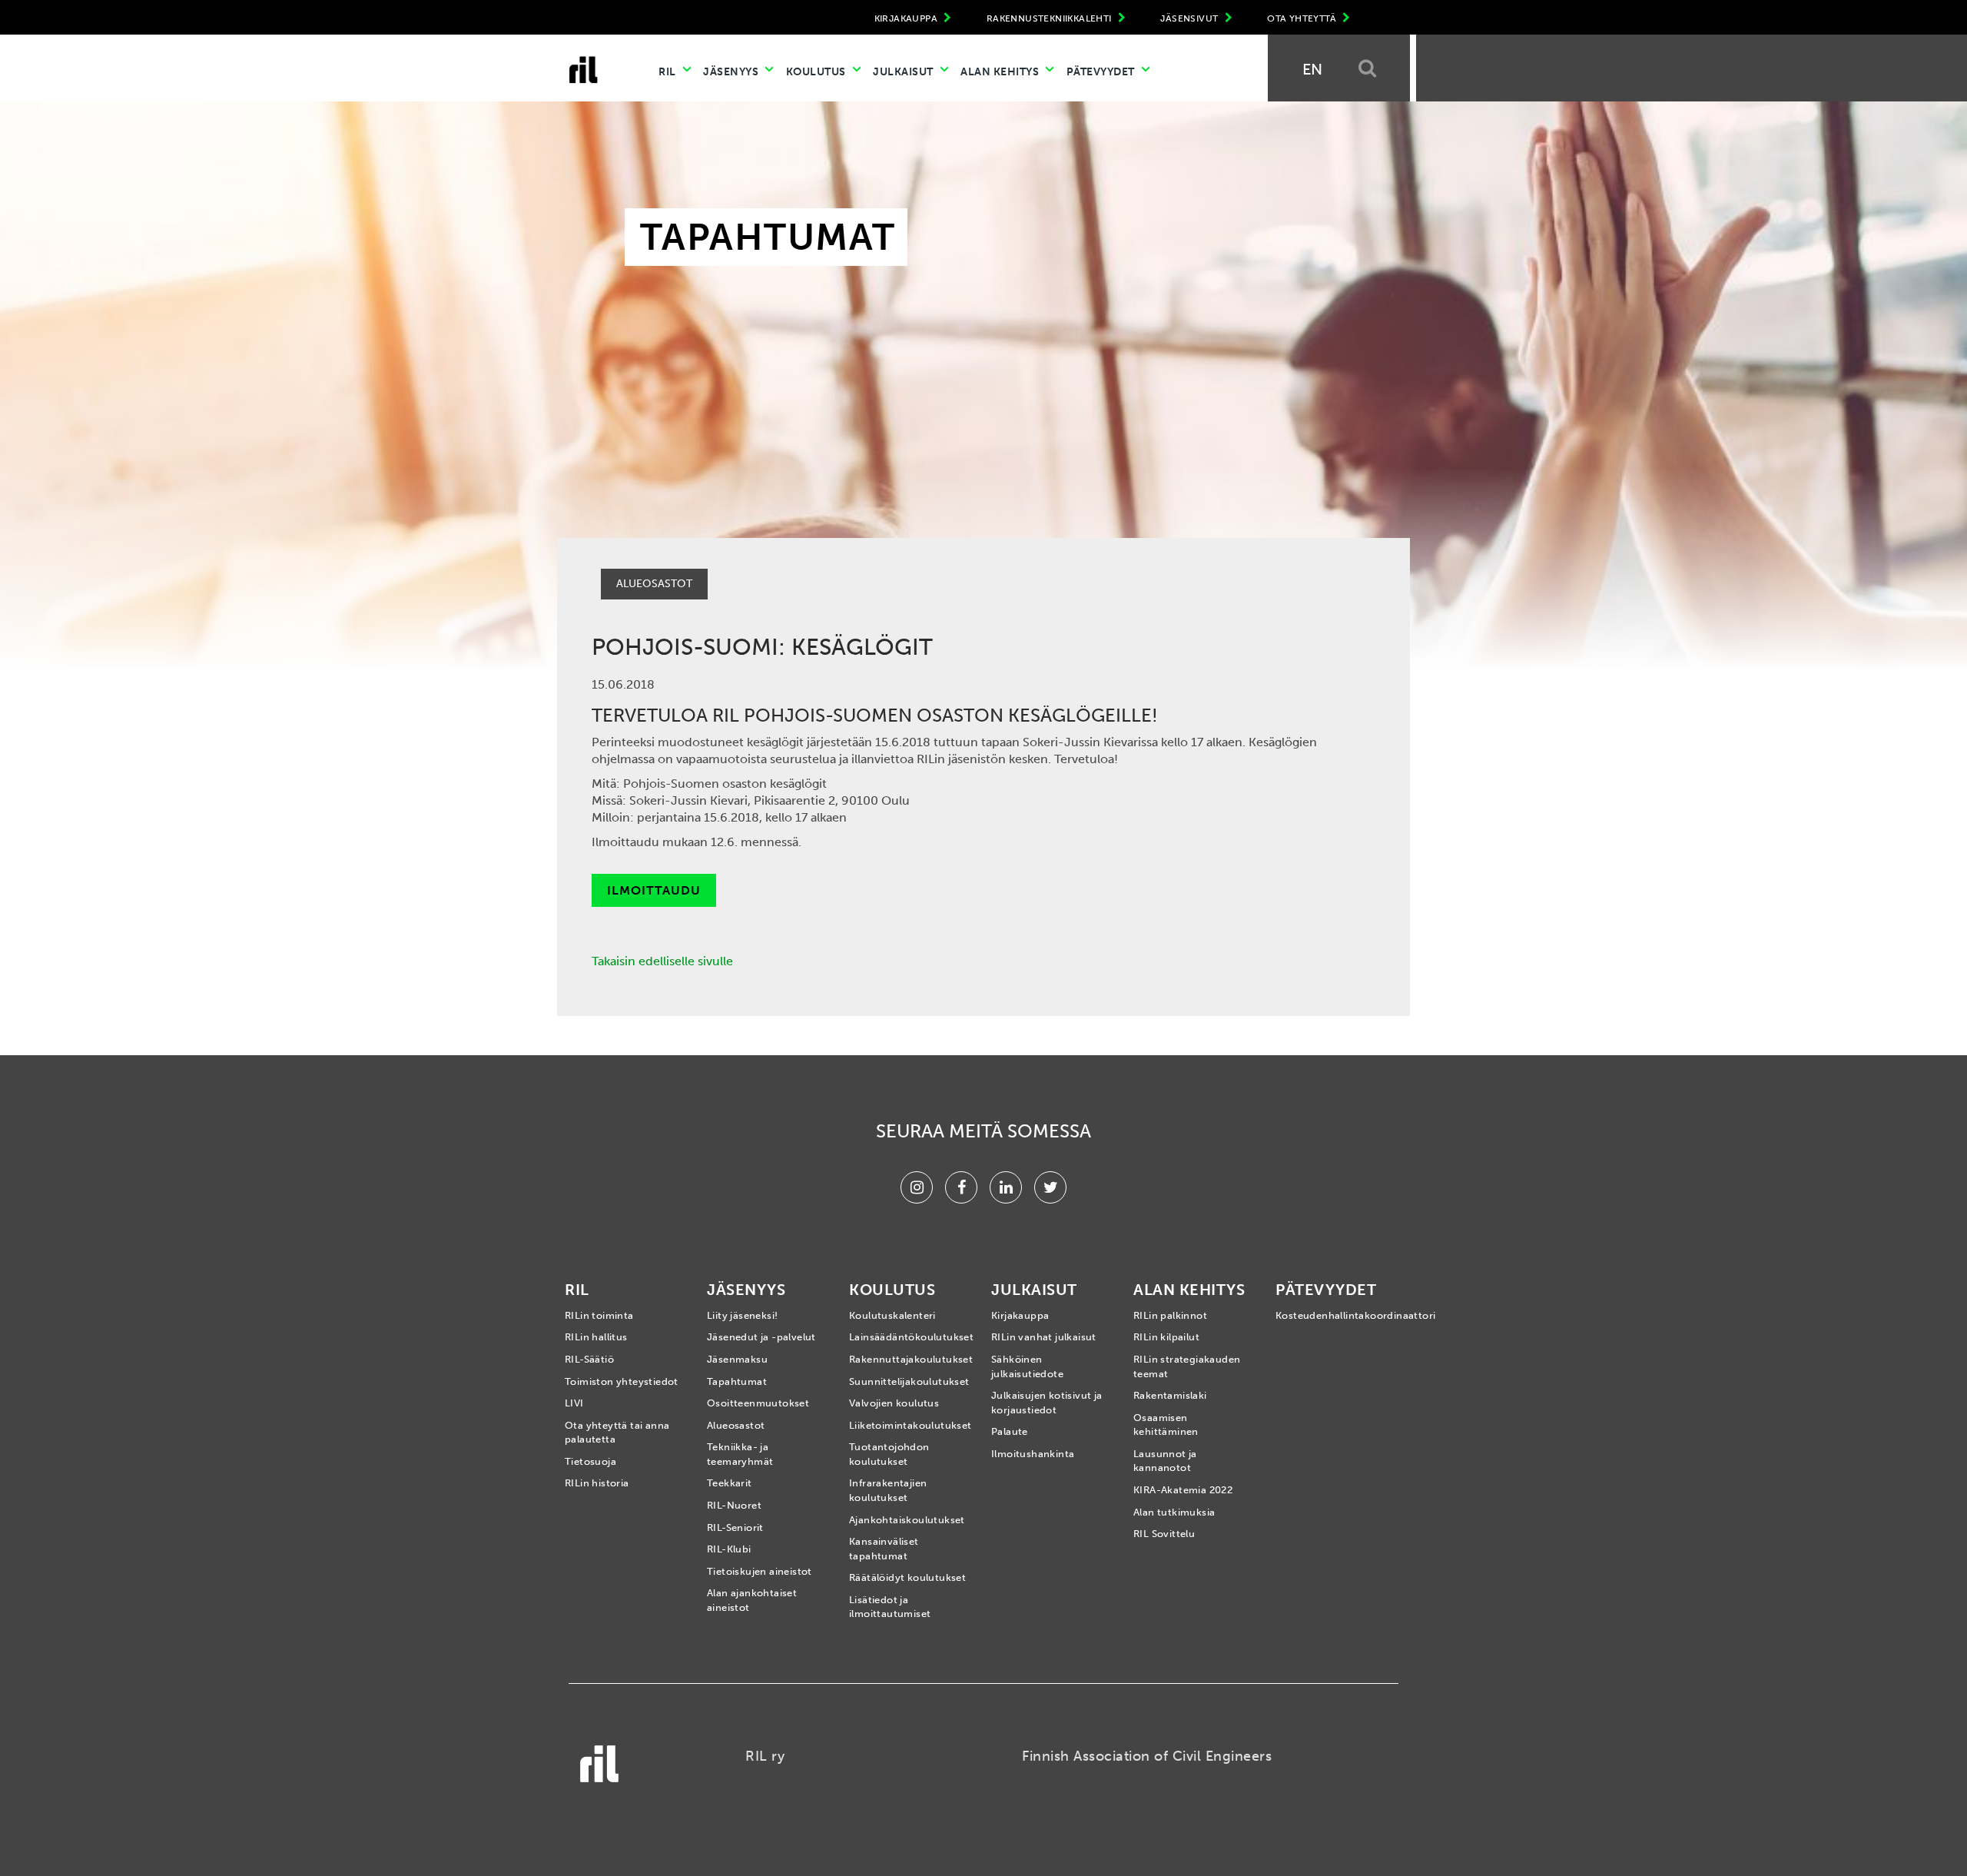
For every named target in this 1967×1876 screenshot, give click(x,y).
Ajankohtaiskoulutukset (907, 1520)
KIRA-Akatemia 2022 (1183, 1490)
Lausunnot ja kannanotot (1165, 1461)
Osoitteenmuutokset (758, 1403)
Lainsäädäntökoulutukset (909, 1337)
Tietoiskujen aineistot (760, 1571)
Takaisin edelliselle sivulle (662, 961)
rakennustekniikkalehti (1050, 18)
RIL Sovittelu (1164, 1534)
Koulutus (818, 72)
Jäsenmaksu (737, 1359)
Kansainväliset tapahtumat (884, 1549)
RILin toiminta (599, 1315)
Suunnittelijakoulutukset (909, 1381)
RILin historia (597, 1483)
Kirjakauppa (1020, 1315)
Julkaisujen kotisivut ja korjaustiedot (1047, 1403)
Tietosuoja (590, 1461)
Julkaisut (904, 72)
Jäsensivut (1190, 18)
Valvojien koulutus (894, 1403)
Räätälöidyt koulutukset (907, 1577)
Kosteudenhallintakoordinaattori (1335, 1315)
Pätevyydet (1102, 72)
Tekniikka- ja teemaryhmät (740, 1454)
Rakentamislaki (1170, 1395)
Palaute (1010, 1431)
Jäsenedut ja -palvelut (761, 1337)
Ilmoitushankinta (1033, 1454)
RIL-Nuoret (734, 1505)
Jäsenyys (732, 72)
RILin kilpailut (1166, 1337)
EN (1312, 69)
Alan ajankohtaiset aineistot (752, 1600)
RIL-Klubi (729, 1549)
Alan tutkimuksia (1174, 1512)
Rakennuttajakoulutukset (909, 1359)
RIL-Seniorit (735, 1527)
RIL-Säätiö (589, 1359)
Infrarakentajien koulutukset (888, 1490)
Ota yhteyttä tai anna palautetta (617, 1433)
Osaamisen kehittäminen (1166, 1425)
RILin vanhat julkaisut (1044, 1337)
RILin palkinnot (1170, 1315)
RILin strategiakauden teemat (1187, 1366)
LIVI (574, 1403)
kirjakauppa (907, 18)
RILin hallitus (596, 1337)
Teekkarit (730, 1483)
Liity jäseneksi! (742, 1315)
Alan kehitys (1001, 72)
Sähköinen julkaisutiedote (1027, 1366)
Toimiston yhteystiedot (622, 1381)
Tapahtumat (737, 1381)
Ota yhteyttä (1303, 18)
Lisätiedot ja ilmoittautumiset (890, 1607)
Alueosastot (736, 1425)
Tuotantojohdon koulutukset (889, 1454)
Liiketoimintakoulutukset (909, 1425)
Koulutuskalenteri (892, 1315)
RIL (668, 72)
